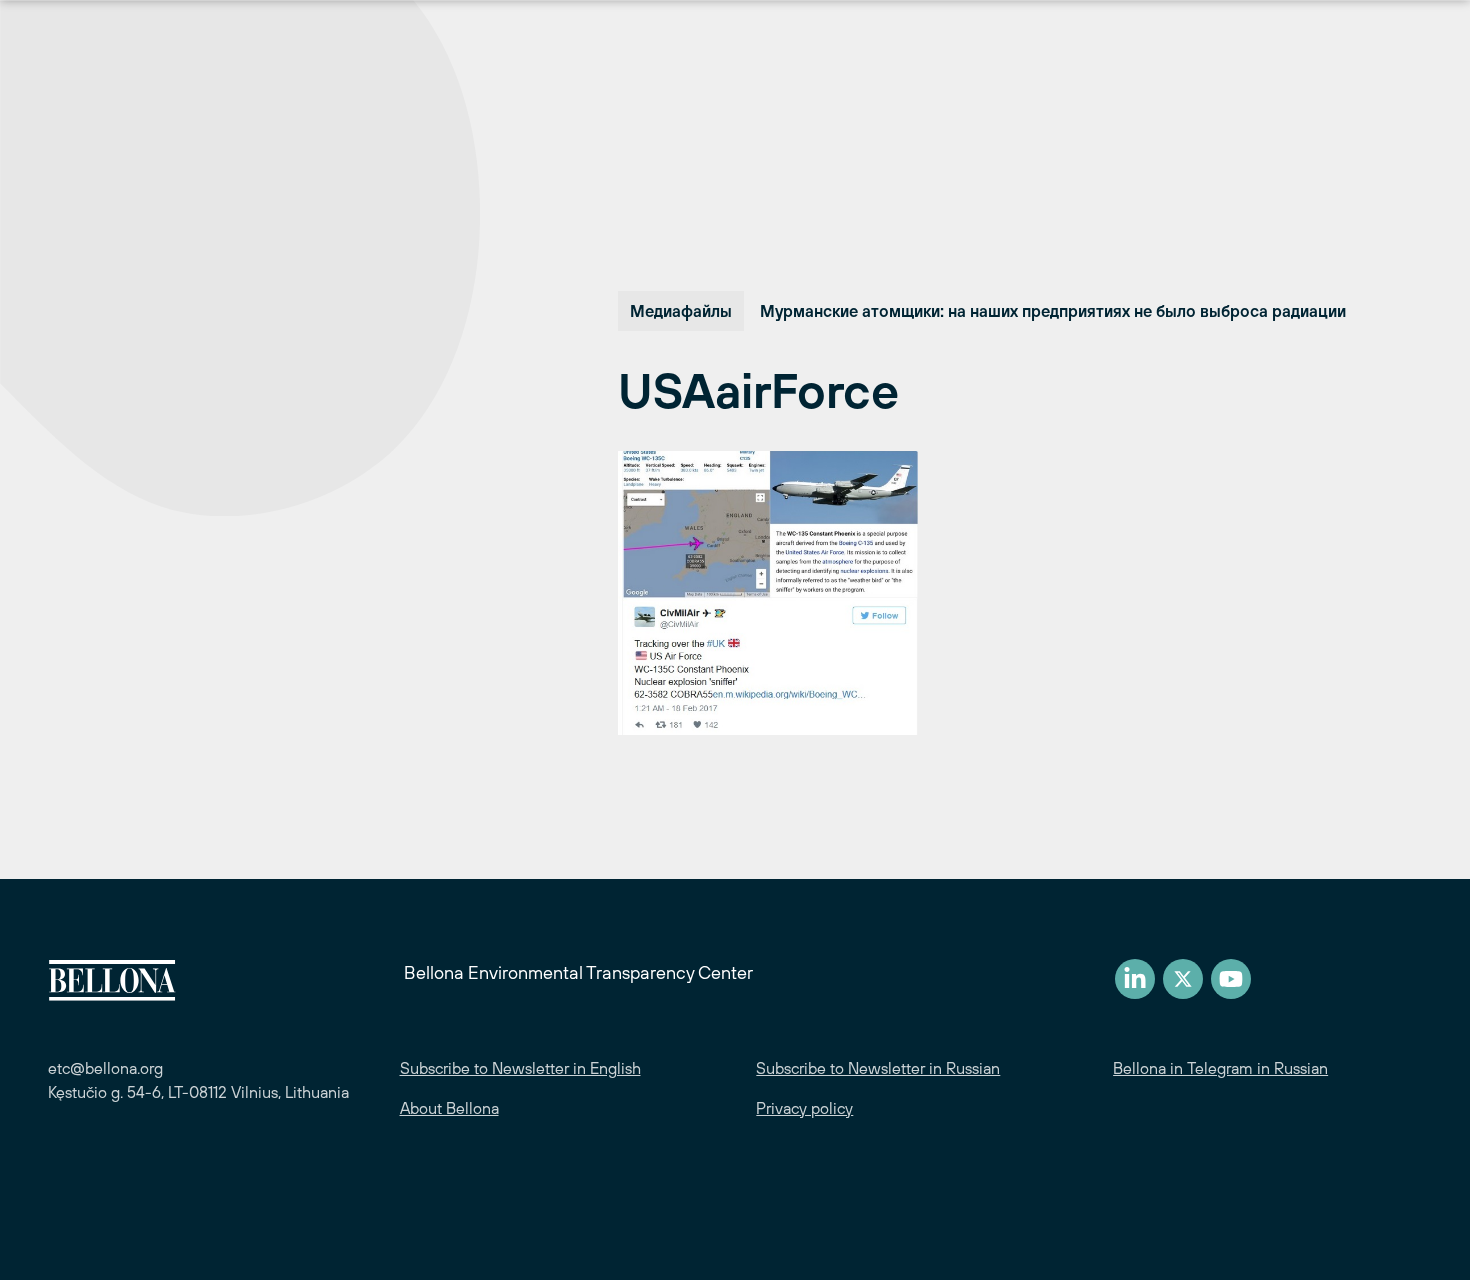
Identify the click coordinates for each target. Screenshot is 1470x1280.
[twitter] (1183, 979)
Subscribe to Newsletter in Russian (878, 1068)
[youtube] (1231, 979)
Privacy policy (804, 1108)
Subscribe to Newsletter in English (520, 1068)
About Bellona (449, 1108)
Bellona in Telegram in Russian (1220, 1068)
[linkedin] (1135, 979)
